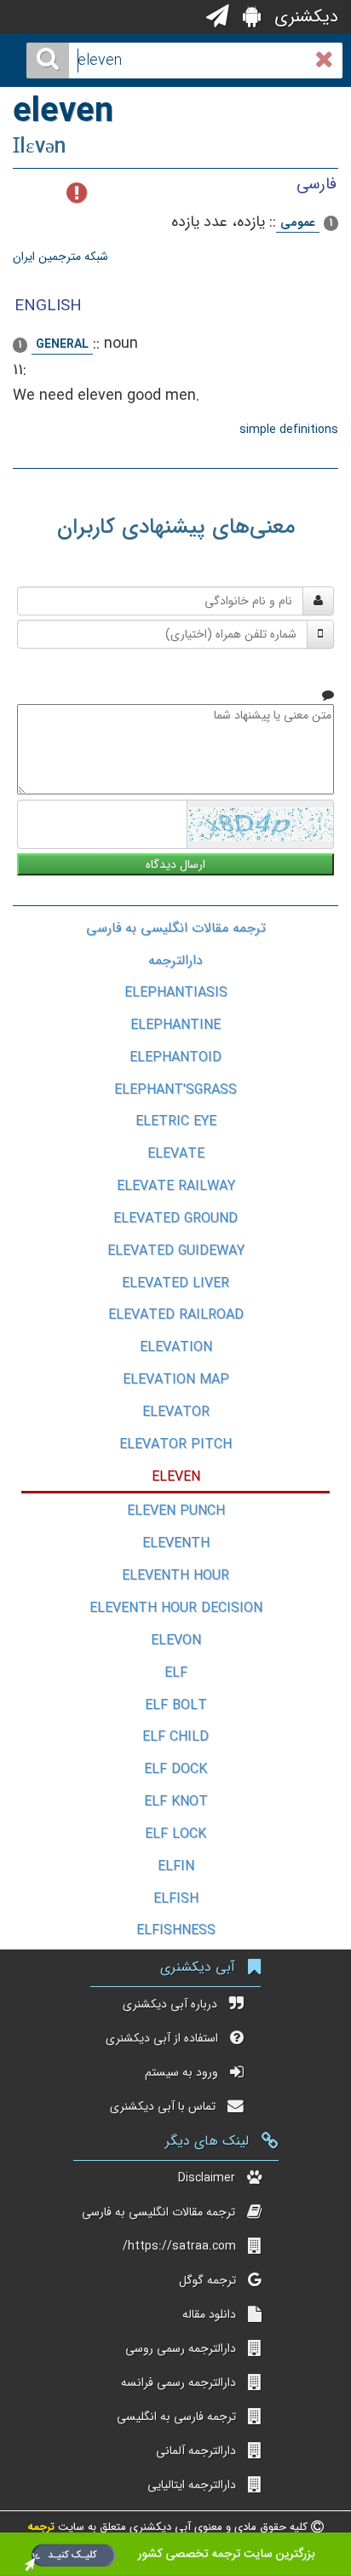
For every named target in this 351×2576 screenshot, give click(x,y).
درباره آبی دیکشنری (170, 2004)
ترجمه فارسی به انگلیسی (176, 2417)
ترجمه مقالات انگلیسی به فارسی (176, 928)
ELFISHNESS (176, 1930)
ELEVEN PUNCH (176, 1511)
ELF (176, 1673)
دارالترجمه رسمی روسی (181, 2348)
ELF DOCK (175, 1769)
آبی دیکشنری (198, 1967)
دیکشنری (304, 17)
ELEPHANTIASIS (176, 993)
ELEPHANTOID (175, 1057)
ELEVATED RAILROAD (176, 1315)
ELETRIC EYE (176, 1121)
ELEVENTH (176, 1543)
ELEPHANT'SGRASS (175, 1090)
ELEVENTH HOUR (175, 1576)
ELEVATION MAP (176, 1380)
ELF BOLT (176, 1705)
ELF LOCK (175, 1834)
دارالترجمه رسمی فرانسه (178, 2383)
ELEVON (176, 1640)
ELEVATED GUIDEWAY (176, 1251)
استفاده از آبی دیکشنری (162, 2038)
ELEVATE (176, 1154)
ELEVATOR (176, 1412)
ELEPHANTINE (175, 1025)
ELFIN (176, 1866)
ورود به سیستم (181, 2072)
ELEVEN (176, 1477)
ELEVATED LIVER (175, 1283)
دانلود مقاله (209, 2314)
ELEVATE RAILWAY (176, 1186)
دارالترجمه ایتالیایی (192, 2485)
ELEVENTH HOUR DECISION (176, 1608)
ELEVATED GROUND (175, 1219)
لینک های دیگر (207, 2141)
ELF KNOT (176, 1802)
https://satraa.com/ (179, 2246)
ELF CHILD (175, 1737)
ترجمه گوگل (207, 2280)
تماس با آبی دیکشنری (163, 2106)
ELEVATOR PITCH (175, 1444)
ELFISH (176, 1899)
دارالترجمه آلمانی (196, 2451)
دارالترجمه (175, 960)
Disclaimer (207, 2178)
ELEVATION (176, 1347)
